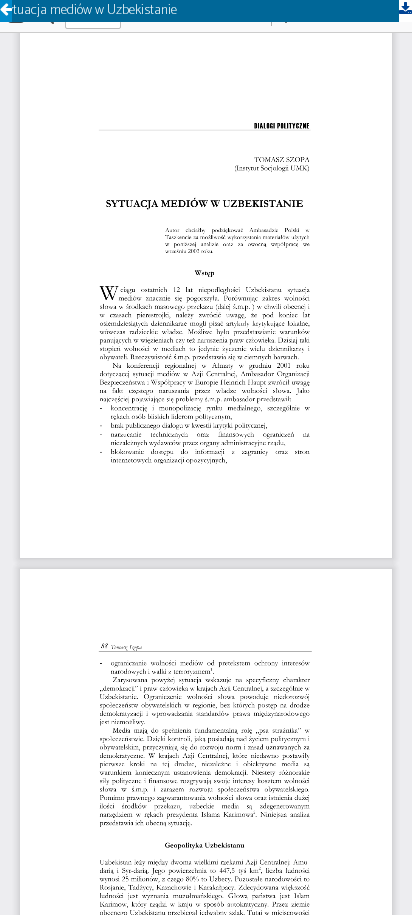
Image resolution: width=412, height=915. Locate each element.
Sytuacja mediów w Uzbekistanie (88, 11)
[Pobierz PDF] (405, 11)
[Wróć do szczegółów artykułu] (6, 11)
